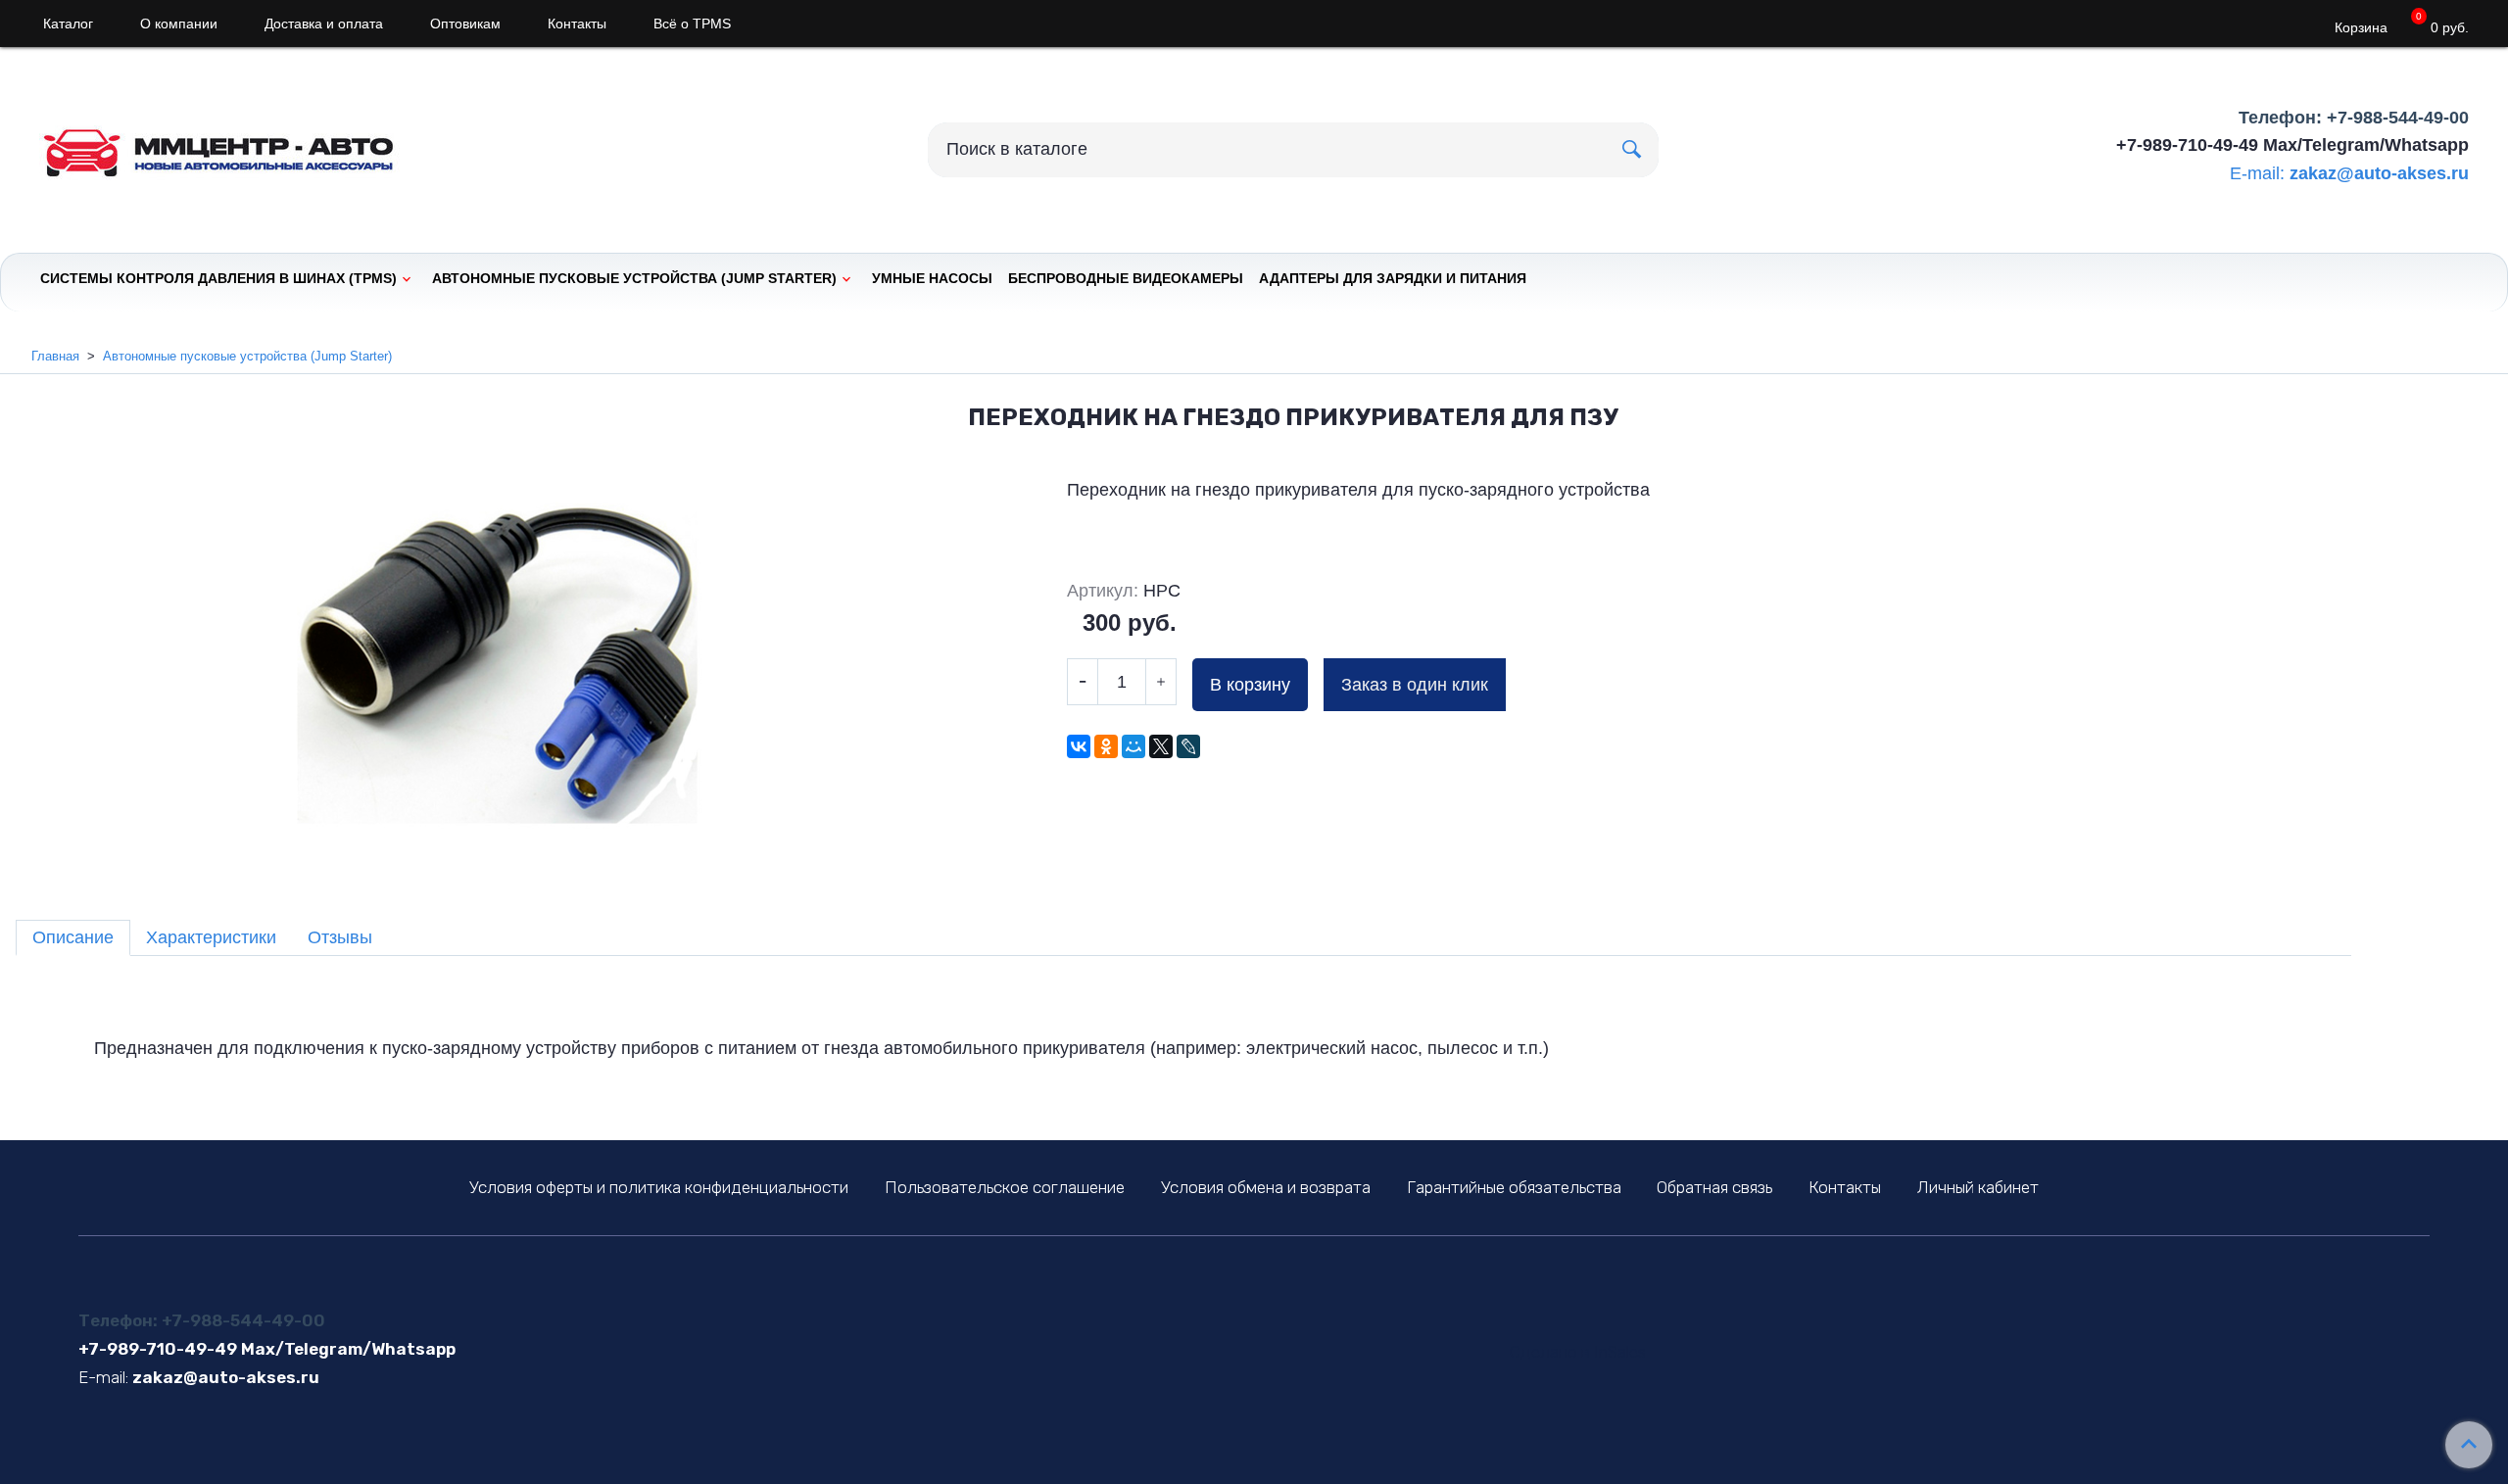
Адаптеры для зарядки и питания (1393, 278)
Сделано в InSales (1578, 1352)
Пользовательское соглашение (1005, 1187)
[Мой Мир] (1133, 746)
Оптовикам (465, 24)
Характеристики (211, 937)
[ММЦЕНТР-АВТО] (235, 145)
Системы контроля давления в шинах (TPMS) (218, 278)
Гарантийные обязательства (1514, 1187)
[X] (1161, 746)
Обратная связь (1714, 1187)
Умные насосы (932, 278)
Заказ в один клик (1415, 685)
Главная (55, 356)
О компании (179, 24)
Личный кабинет (1978, 1187)
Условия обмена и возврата (1266, 1187)
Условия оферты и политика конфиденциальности (659, 1187)
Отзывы (340, 937)
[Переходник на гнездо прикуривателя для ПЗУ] (502, 674)
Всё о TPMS (692, 24)
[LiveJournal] (1188, 746)
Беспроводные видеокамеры (1126, 278)
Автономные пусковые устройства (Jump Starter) (634, 278)
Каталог (68, 24)
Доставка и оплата (324, 24)
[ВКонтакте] (1079, 746)
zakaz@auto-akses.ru (2379, 173)
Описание (73, 937)
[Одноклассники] (1106, 746)
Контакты (577, 24)
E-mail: (2257, 173)
